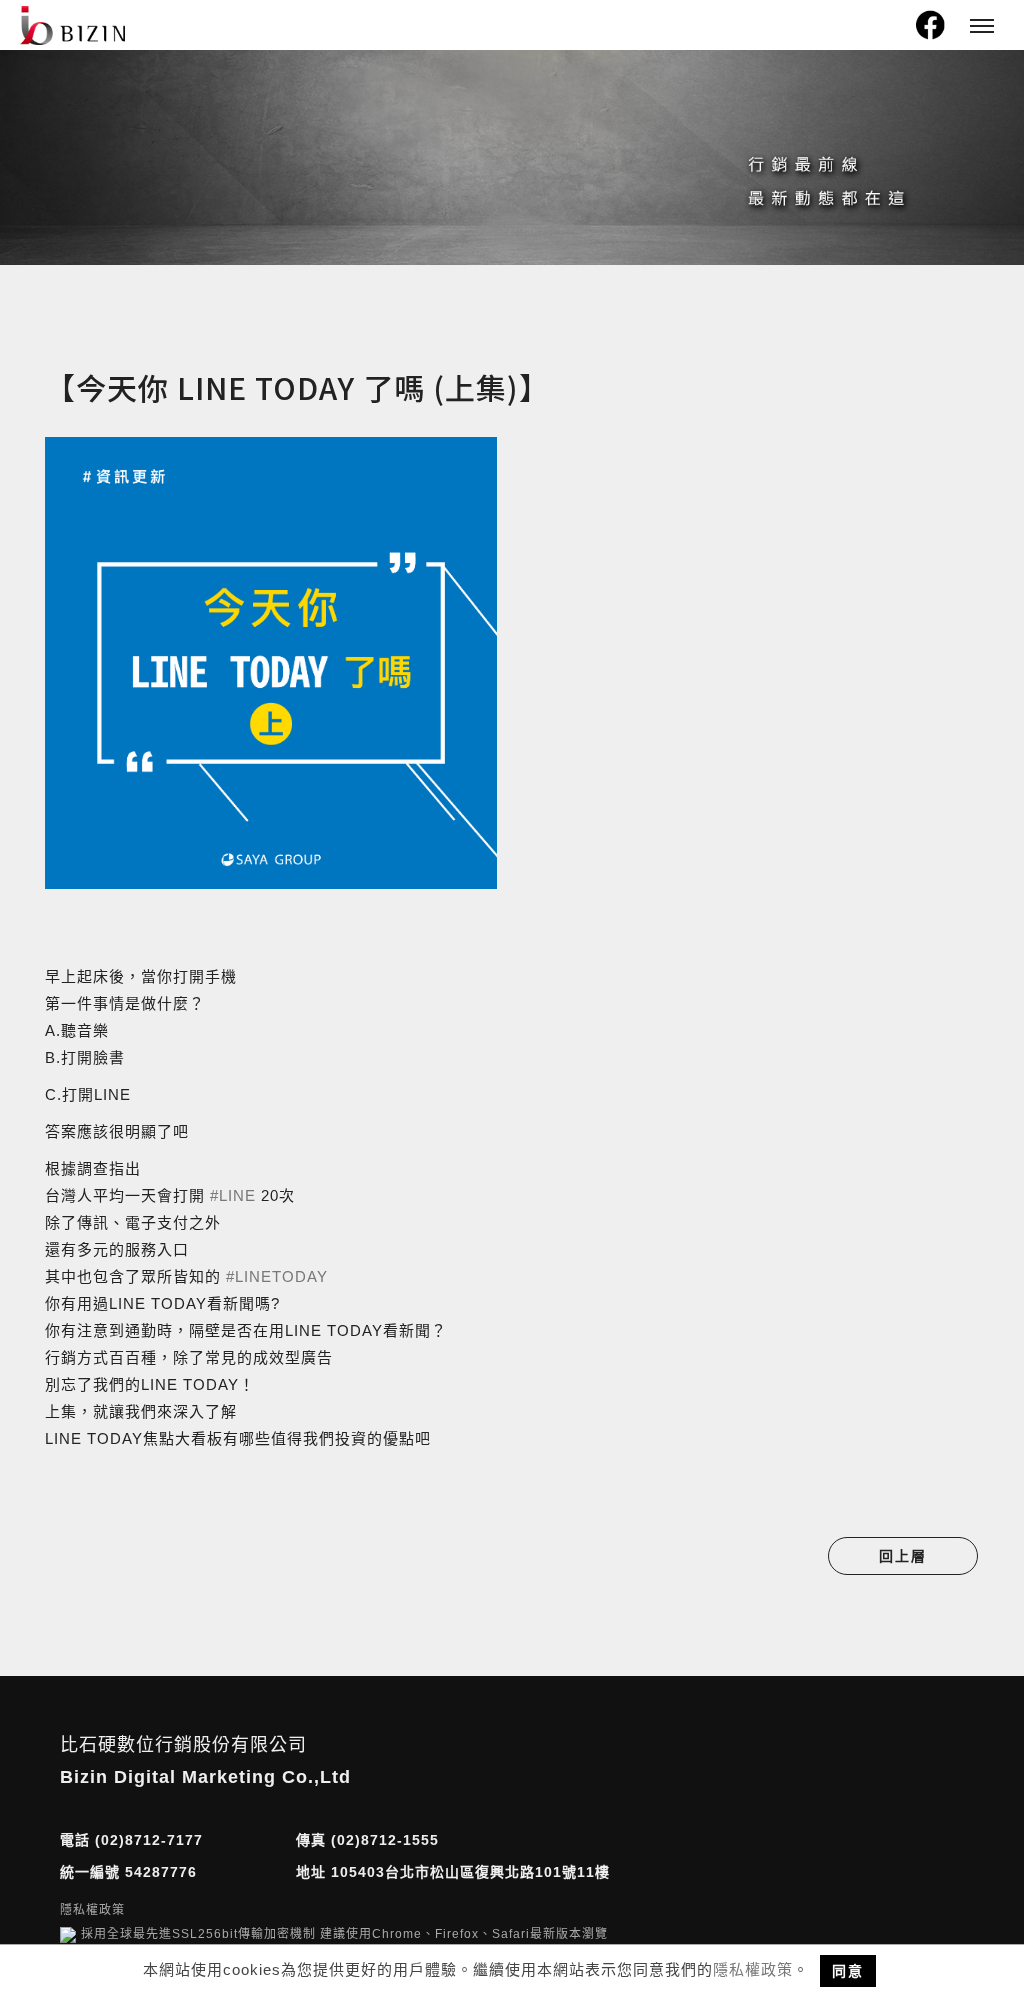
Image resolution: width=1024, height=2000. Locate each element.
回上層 (903, 1556)
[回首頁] (72, 25)
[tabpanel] (512, 157)
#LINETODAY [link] (277, 1276)
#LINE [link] (233, 1195)
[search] (892, 30)
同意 (848, 1971)
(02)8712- (131, 1840)
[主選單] (982, 27)
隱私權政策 (753, 1969)
